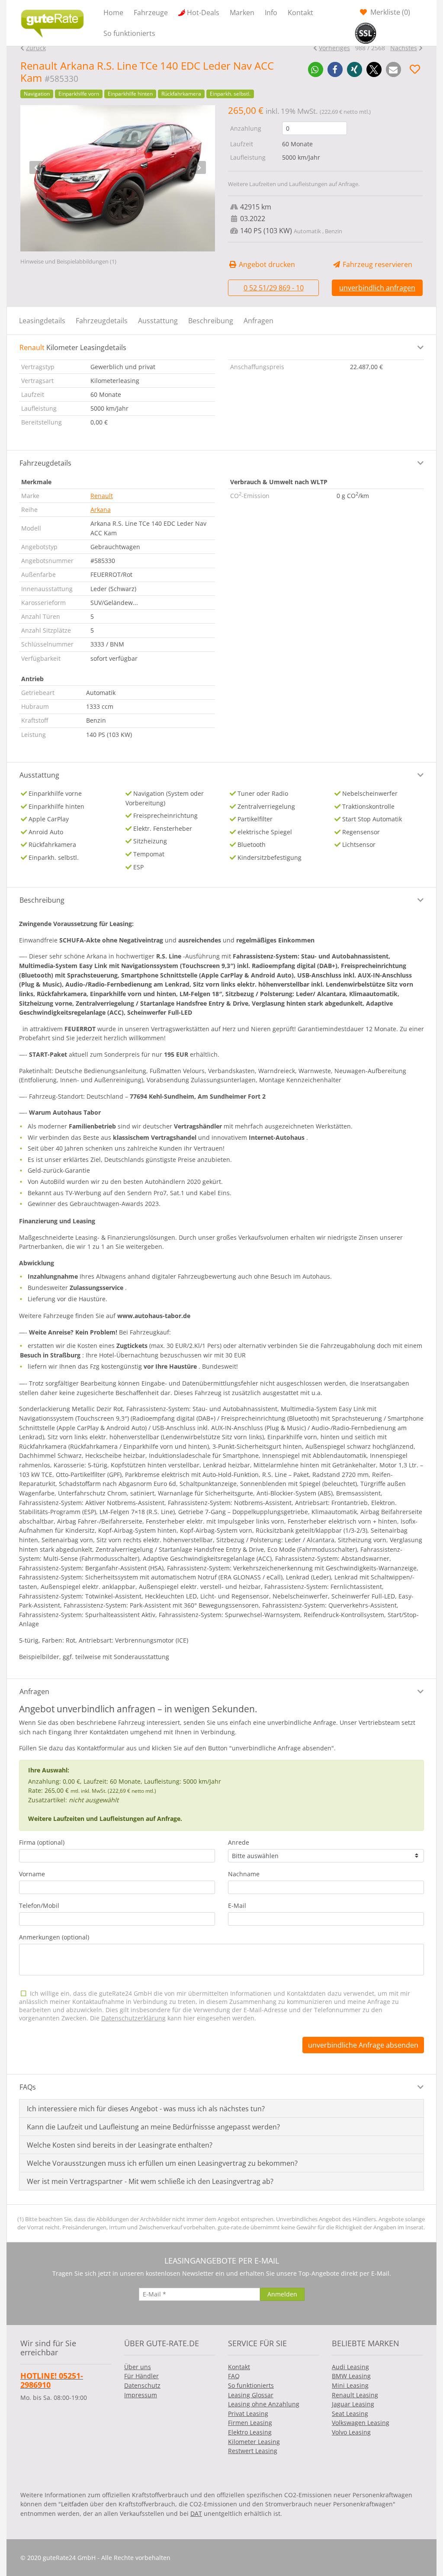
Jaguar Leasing (353, 2404)
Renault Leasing (355, 2395)
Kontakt (300, 13)
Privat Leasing (248, 2414)
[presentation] (36, 167)
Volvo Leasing (351, 2432)
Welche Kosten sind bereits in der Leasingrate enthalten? (120, 2145)
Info (271, 13)
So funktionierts (129, 33)
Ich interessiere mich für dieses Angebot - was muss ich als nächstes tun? (146, 2109)
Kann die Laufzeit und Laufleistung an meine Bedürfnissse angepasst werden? (153, 2127)
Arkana (101, 510)
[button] (316, 69)
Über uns (138, 2367)
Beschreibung (211, 321)
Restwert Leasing (253, 2451)
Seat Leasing (350, 2414)
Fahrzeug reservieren (377, 264)
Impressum (141, 2395)
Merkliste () (389, 12)
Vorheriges (334, 48)
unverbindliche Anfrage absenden (363, 2045)
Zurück (36, 48)
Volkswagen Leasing (361, 2423)
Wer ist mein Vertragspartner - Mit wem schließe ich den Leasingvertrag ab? (150, 2181)
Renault (102, 496)
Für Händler (141, 2376)
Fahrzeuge (151, 13)
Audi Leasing (350, 2367)
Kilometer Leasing (254, 2442)
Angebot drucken (266, 264)
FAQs (28, 2087)
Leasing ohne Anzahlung (264, 2404)
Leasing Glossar (251, 2395)
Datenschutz (142, 2385)
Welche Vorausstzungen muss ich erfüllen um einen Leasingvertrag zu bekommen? (162, 2163)
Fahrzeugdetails (102, 321)
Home (113, 13)
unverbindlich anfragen (377, 288)
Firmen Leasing (250, 2423)
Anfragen (258, 321)
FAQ (234, 2376)
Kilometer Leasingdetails (73, 347)
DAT (196, 2513)
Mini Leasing (350, 2385)
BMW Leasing (351, 2376)
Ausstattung (158, 321)
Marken (242, 13)
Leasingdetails (42, 321)
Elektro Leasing (250, 2432)
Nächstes (404, 48)
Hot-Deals (203, 13)
